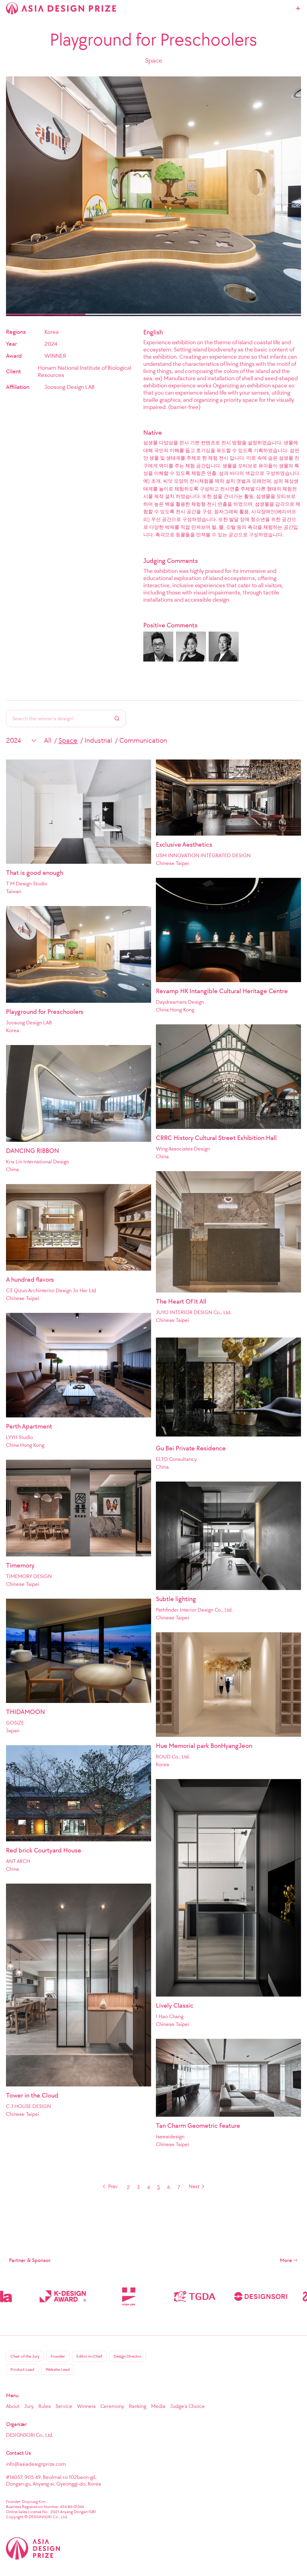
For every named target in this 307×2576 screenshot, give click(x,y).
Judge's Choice (188, 2406)
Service (64, 2406)
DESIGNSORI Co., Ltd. (30, 2435)
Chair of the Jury (25, 2356)
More (286, 2260)
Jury (29, 2406)
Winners (86, 2406)
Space (68, 740)
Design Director (128, 2356)
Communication (143, 740)
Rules (45, 2406)
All (48, 740)
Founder (58, 2356)
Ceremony (112, 2406)
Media (158, 2406)
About (13, 2406)
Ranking (138, 2406)
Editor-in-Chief (89, 2356)
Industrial (98, 740)
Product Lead (22, 2369)
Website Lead (58, 2369)
